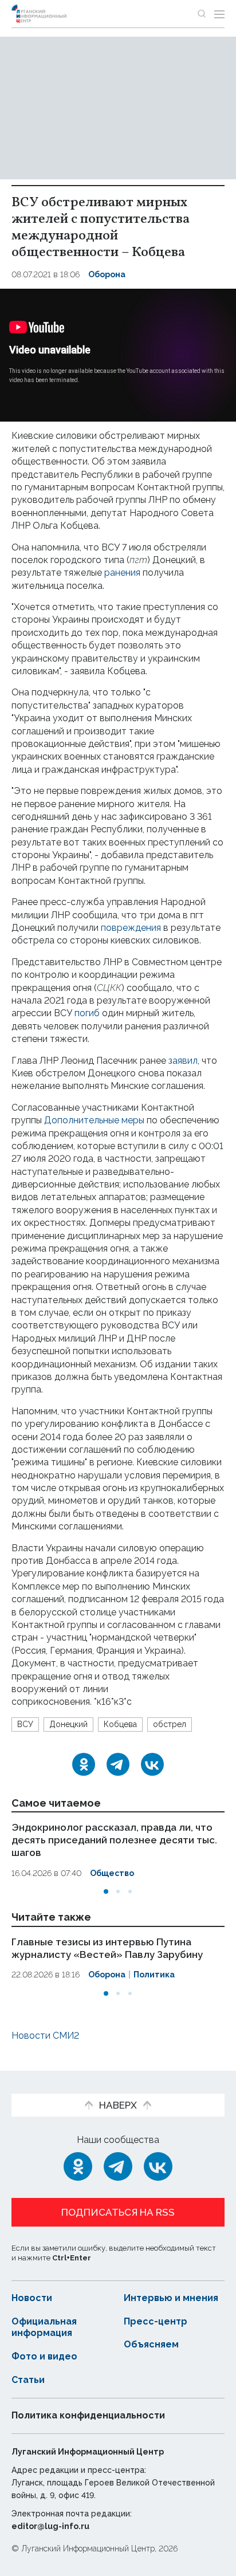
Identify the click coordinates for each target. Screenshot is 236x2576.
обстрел (170, 1724)
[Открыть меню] (219, 14)
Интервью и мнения (171, 2298)
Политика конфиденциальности (88, 2415)
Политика (154, 1975)
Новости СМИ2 (45, 2036)
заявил (183, 1061)
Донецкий (68, 1724)
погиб (87, 1013)
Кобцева (120, 1724)
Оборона (107, 274)
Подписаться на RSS (118, 2212)
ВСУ (25, 1724)
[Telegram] (118, 1764)
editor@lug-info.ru (50, 2526)
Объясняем (151, 2344)
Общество (112, 1873)
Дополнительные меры (94, 1120)
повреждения (131, 928)
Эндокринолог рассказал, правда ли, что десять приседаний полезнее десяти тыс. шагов (114, 1840)
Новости (32, 2298)
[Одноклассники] (84, 1764)
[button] (106, 1891)
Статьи (28, 2380)
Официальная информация (44, 2327)
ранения (122, 573)
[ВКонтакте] (152, 1764)
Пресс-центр (156, 2321)
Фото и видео (44, 2356)
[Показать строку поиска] (202, 14)
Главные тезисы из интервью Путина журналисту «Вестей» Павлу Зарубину (107, 1948)
